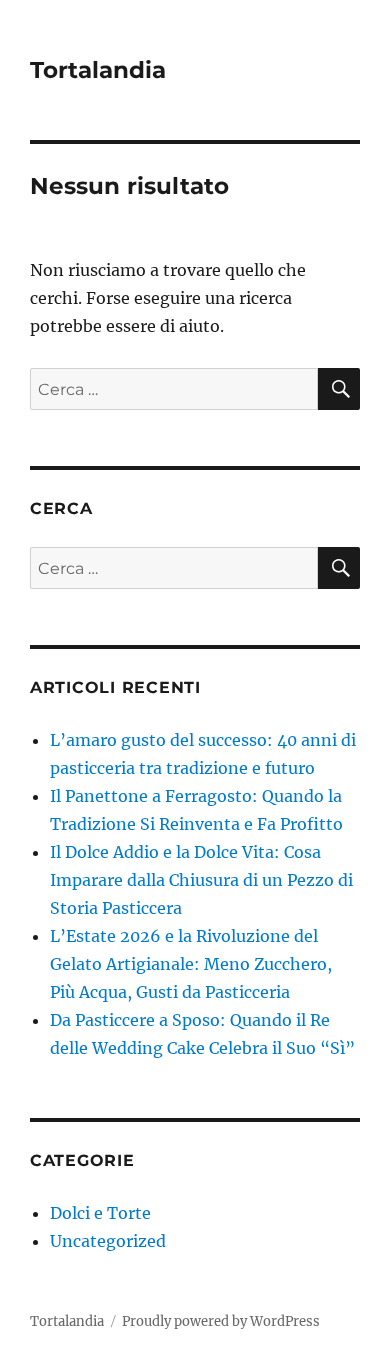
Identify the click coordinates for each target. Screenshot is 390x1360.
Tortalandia (98, 70)
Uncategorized (108, 1241)
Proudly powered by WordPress (221, 1321)
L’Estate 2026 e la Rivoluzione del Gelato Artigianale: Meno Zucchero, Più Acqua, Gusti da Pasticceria (191, 964)
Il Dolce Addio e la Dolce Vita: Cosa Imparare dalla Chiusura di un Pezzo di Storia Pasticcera (201, 880)
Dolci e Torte (100, 1213)
